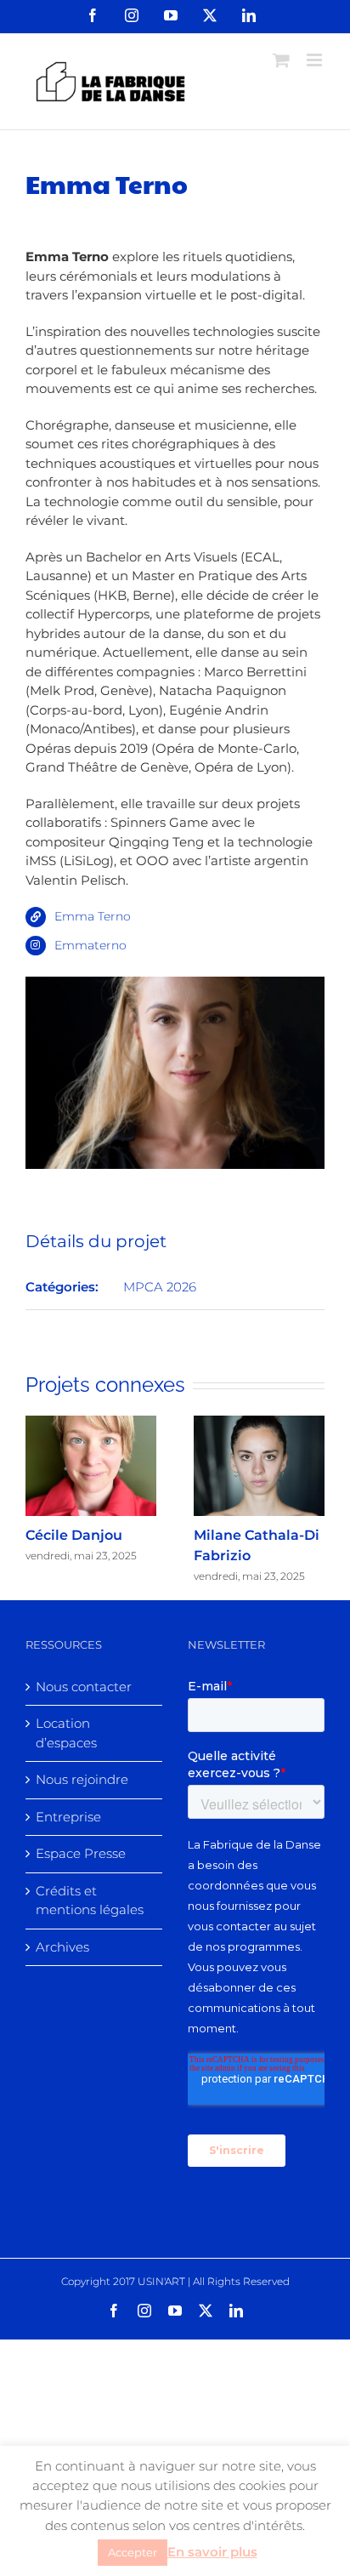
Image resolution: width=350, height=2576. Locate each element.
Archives (62, 1947)
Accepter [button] (133, 2552)
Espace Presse (81, 1853)
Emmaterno (90, 945)
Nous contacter (84, 1687)
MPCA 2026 (160, 1287)
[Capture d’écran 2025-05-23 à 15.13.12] (175, 986)
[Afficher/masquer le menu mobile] (316, 60)
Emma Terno (93, 916)
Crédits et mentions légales (90, 1901)
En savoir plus (212, 2552)
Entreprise (68, 1817)
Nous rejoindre (82, 1779)
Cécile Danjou (74, 1535)
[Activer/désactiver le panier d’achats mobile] (281, 60)
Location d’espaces (66, 1733)
